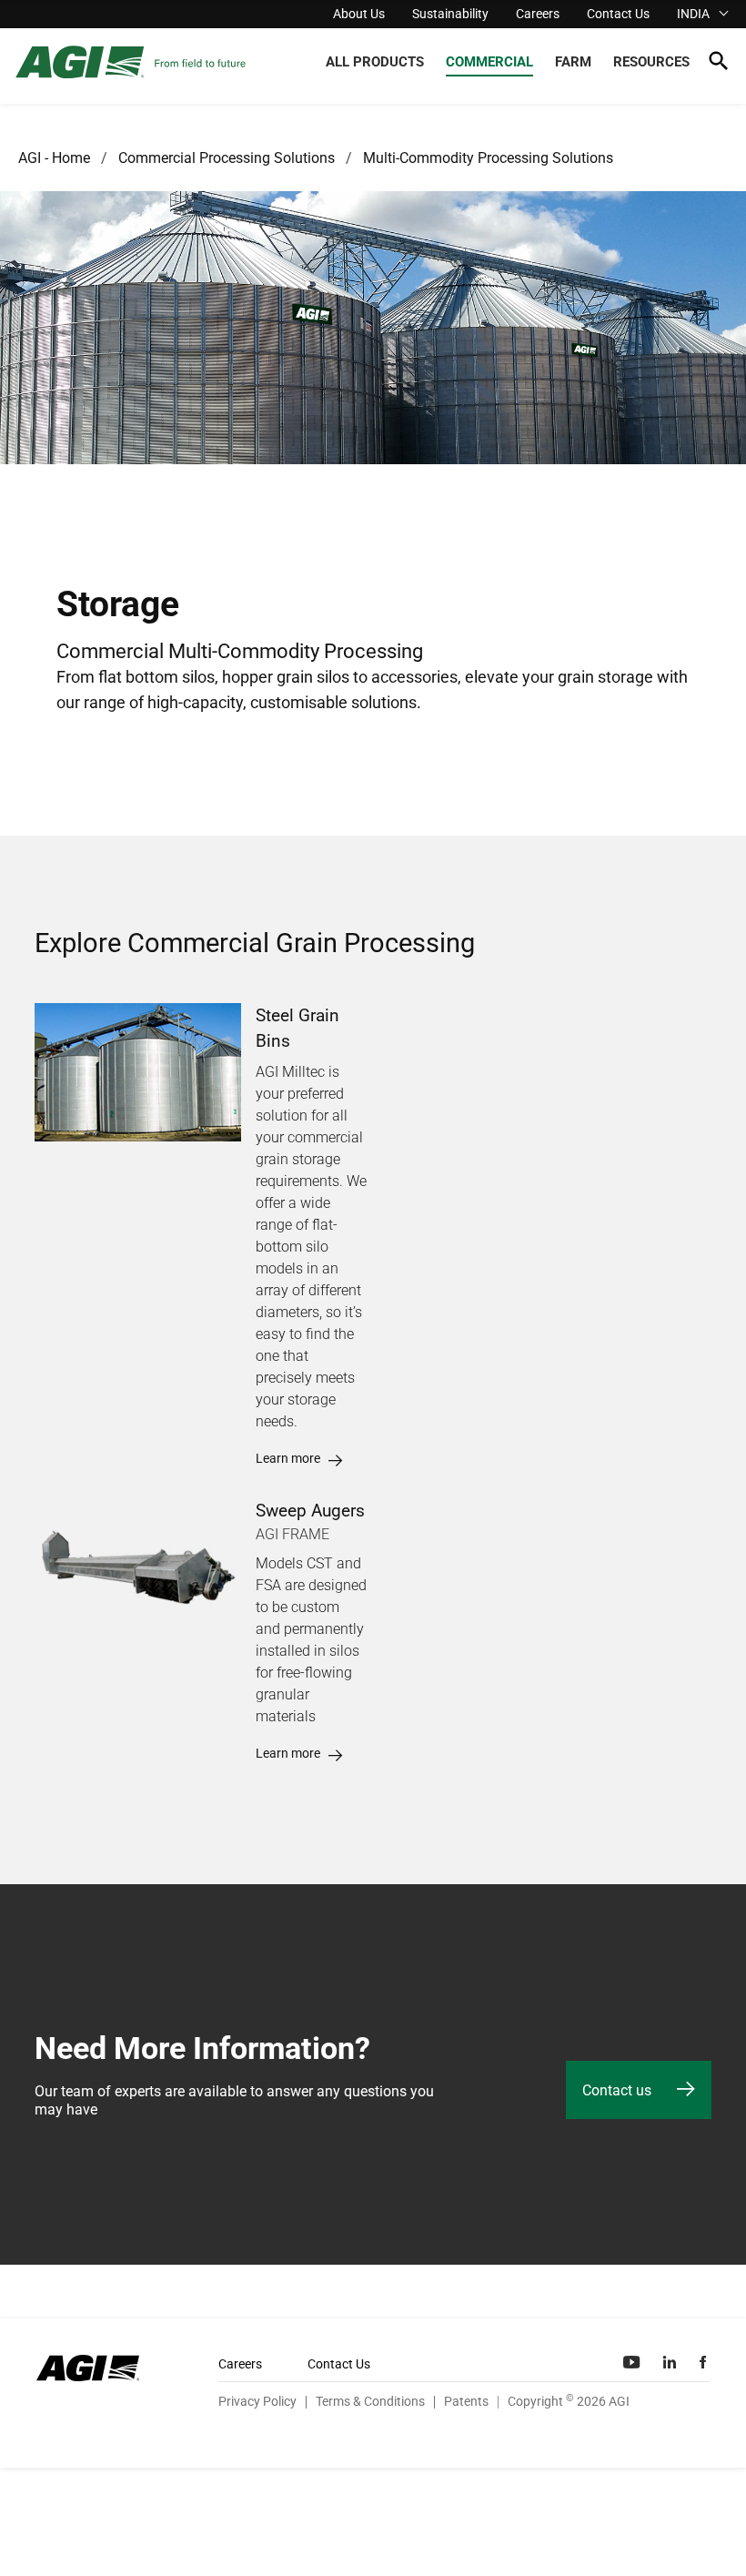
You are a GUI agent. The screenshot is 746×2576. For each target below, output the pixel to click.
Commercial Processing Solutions (227, 158)
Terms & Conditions (370, 2401)
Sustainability (450, 14)
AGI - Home (54, 158)
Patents (466, 2401)
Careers (538, 14)
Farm (573, 62)
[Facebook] (705, 2362)
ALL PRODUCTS (375, 62)
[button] (718, 64)
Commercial (489, 62)
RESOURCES (651, 62)
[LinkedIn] (671, 2362)
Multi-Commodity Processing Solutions (488, 158)
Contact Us (618, 14)
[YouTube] (633, 2362)
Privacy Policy (257, 2401)
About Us (359, 14)
